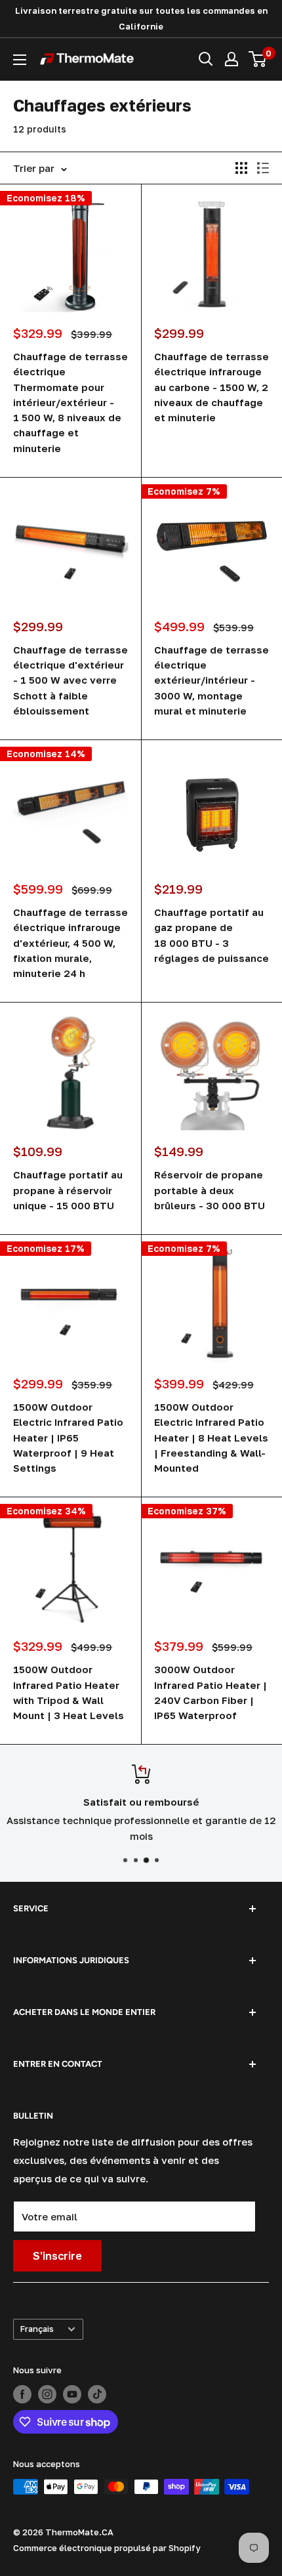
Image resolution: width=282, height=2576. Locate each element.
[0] (258, 59)
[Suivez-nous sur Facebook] (22, 2394)
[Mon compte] (232, 59)
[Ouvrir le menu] (20, 60)
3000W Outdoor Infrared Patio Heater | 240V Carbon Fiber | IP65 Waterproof (211, 1692)
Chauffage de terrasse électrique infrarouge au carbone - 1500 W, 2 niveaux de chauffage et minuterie (211, 387)
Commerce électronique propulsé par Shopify (107, 2548)
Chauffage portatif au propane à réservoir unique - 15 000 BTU (68, 1190)
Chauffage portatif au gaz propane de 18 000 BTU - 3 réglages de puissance (211, 935)
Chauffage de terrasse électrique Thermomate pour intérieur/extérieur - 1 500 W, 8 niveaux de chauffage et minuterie (70, 402)
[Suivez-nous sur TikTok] (97, 2394)
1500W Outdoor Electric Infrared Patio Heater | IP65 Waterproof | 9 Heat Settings (68, 1437)
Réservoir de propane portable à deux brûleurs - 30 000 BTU (210, 1190)
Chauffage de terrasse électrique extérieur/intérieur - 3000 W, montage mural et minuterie (211, 680)
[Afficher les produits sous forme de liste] (263, 168)
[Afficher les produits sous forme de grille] (241, 168)
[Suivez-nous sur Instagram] (47, 2394)
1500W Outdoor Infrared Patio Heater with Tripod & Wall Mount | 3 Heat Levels (69, 1692)
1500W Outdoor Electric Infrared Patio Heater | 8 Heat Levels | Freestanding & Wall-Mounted (211, 1437)
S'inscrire (57, 2256)
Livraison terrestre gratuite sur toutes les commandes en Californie (141, 18)
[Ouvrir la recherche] (206, 59)
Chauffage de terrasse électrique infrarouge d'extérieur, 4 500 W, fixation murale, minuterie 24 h (70, 943)
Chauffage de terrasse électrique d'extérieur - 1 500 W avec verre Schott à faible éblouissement (70, 680)
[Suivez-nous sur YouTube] (72, 2394)
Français (37, 2329)
